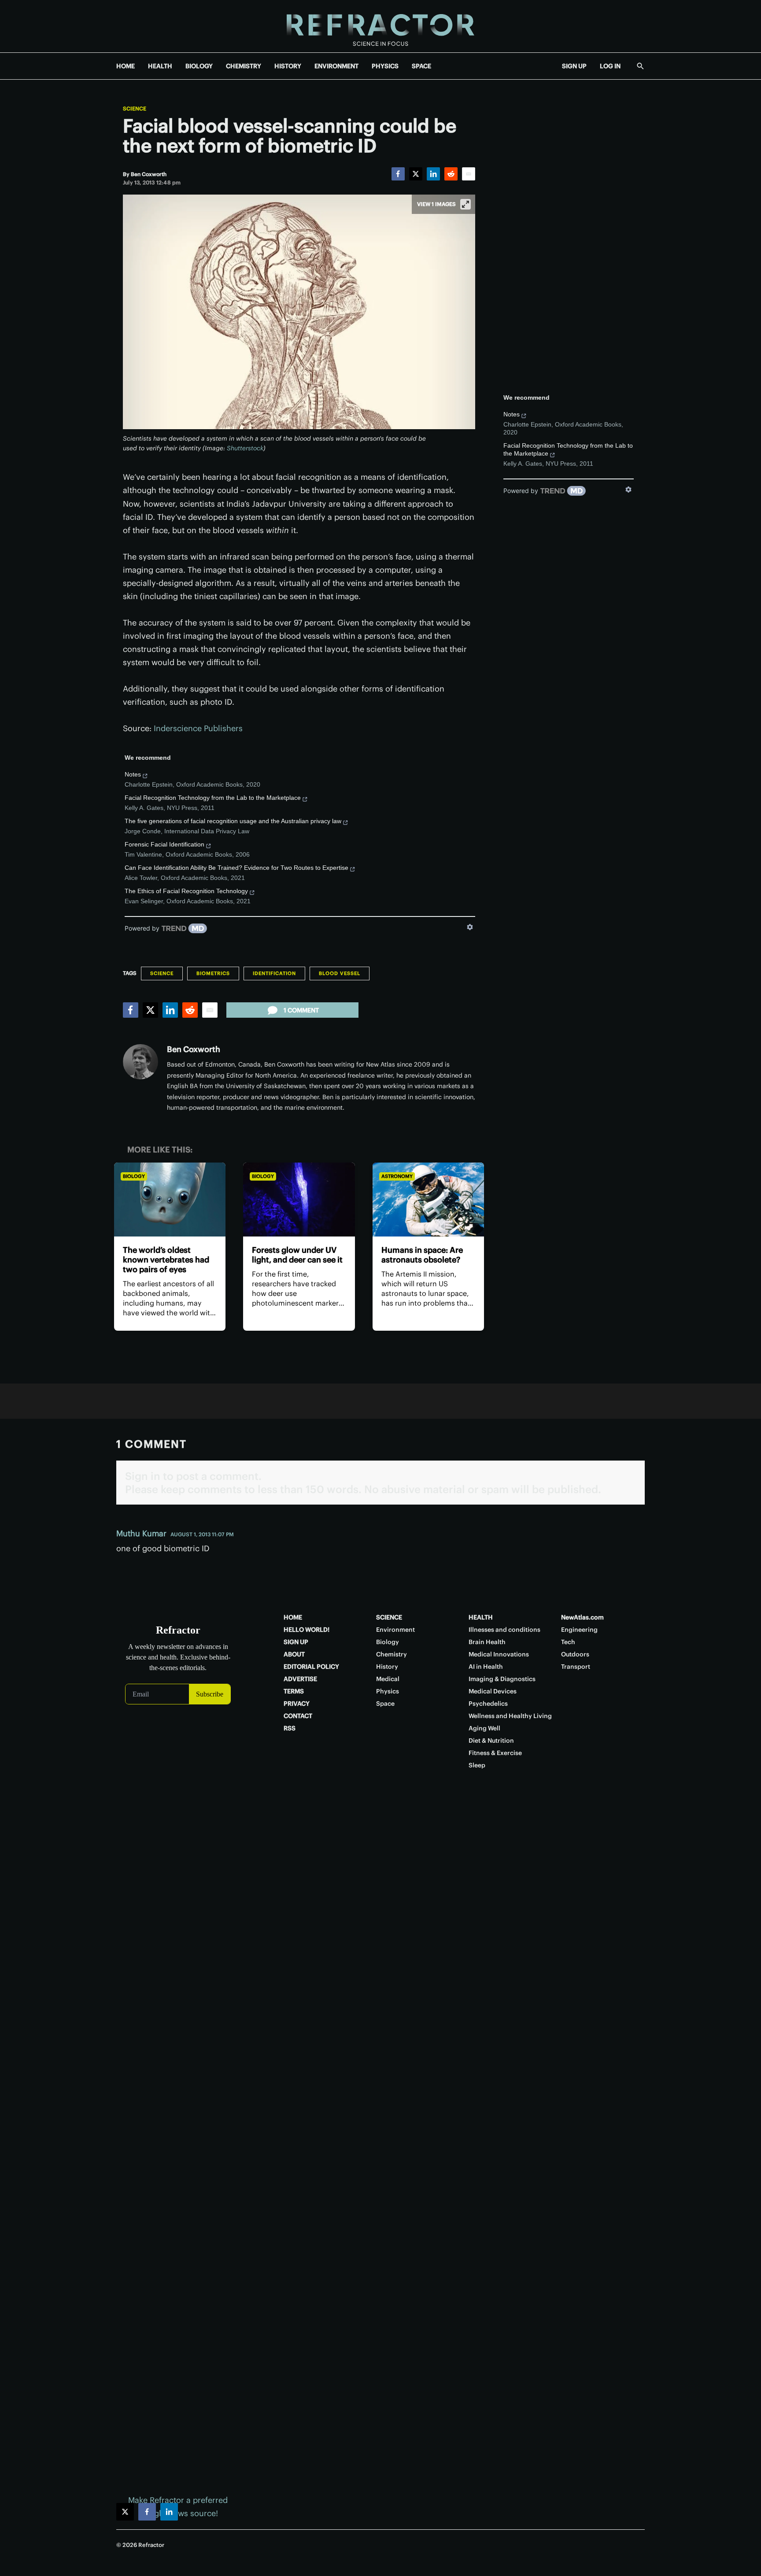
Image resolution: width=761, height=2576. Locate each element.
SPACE (421, 66)
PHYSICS (385, 66)
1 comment (301, 1010)
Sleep (477, 1765)
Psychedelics (488, 1704)
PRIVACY (297, 1704)
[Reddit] (451, 174)
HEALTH (160, 66)
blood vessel (340, 973)
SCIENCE (389, 1617)
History (387, 1667)
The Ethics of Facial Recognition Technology (186, 891)
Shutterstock (245, 448)
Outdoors (575, 1654)
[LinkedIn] (433, 174)
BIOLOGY (199, 66)
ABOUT (294, 1654)
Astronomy (397, 1176)
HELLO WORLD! (307, 1630)
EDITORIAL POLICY (311, 1667)
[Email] (469, 174)
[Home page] (380, 26)
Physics (388, 1691)
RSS (290, 1728)
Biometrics (213, 973)
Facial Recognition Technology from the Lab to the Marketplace (213, 798)
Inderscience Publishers (198, 728)
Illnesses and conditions (504, 1630)
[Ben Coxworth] (140, 1062)
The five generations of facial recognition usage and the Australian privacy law (233, 821)
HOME (126, 66)
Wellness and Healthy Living (510, 1716)
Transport (576, 1667)
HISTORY (288, 66)
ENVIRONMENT (336, 66)
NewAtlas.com (582, 1617)
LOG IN (610, 66)
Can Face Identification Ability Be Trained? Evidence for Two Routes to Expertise (236, 868)
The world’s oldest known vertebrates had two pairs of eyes (166, 1260)
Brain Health (487, 1642)
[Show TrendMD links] (470, 927)
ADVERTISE (300, 1679)
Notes (133, 774)
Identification (274, 973)
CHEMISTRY (244, 66)
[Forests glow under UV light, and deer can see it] (299, 1200)
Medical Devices (493, 1691)
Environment (395, 1630)
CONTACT (298, 1716)
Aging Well (484, 1728)
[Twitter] (416, 174)
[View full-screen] (465, 204)
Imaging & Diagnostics (502, 1679)
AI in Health (486, 1667)
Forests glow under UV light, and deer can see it (297, 1255)
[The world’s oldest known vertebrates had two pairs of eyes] (170, 1200)
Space (385, 1704)
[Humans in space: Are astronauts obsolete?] (428, 1200)
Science (135, 109)
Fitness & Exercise (495, 1753)
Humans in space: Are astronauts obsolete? (422, 1255)
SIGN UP (574, 66)
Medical (388, 1679)
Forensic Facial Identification (164, 844)
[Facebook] (398, 174)
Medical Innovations (499, 1654)
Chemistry (392, 1654)
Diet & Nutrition (491, 1741)
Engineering (579, 1630)
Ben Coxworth (194, 1049)
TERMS (294, 1691)
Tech (568, 1642)
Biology (134, 1176)
